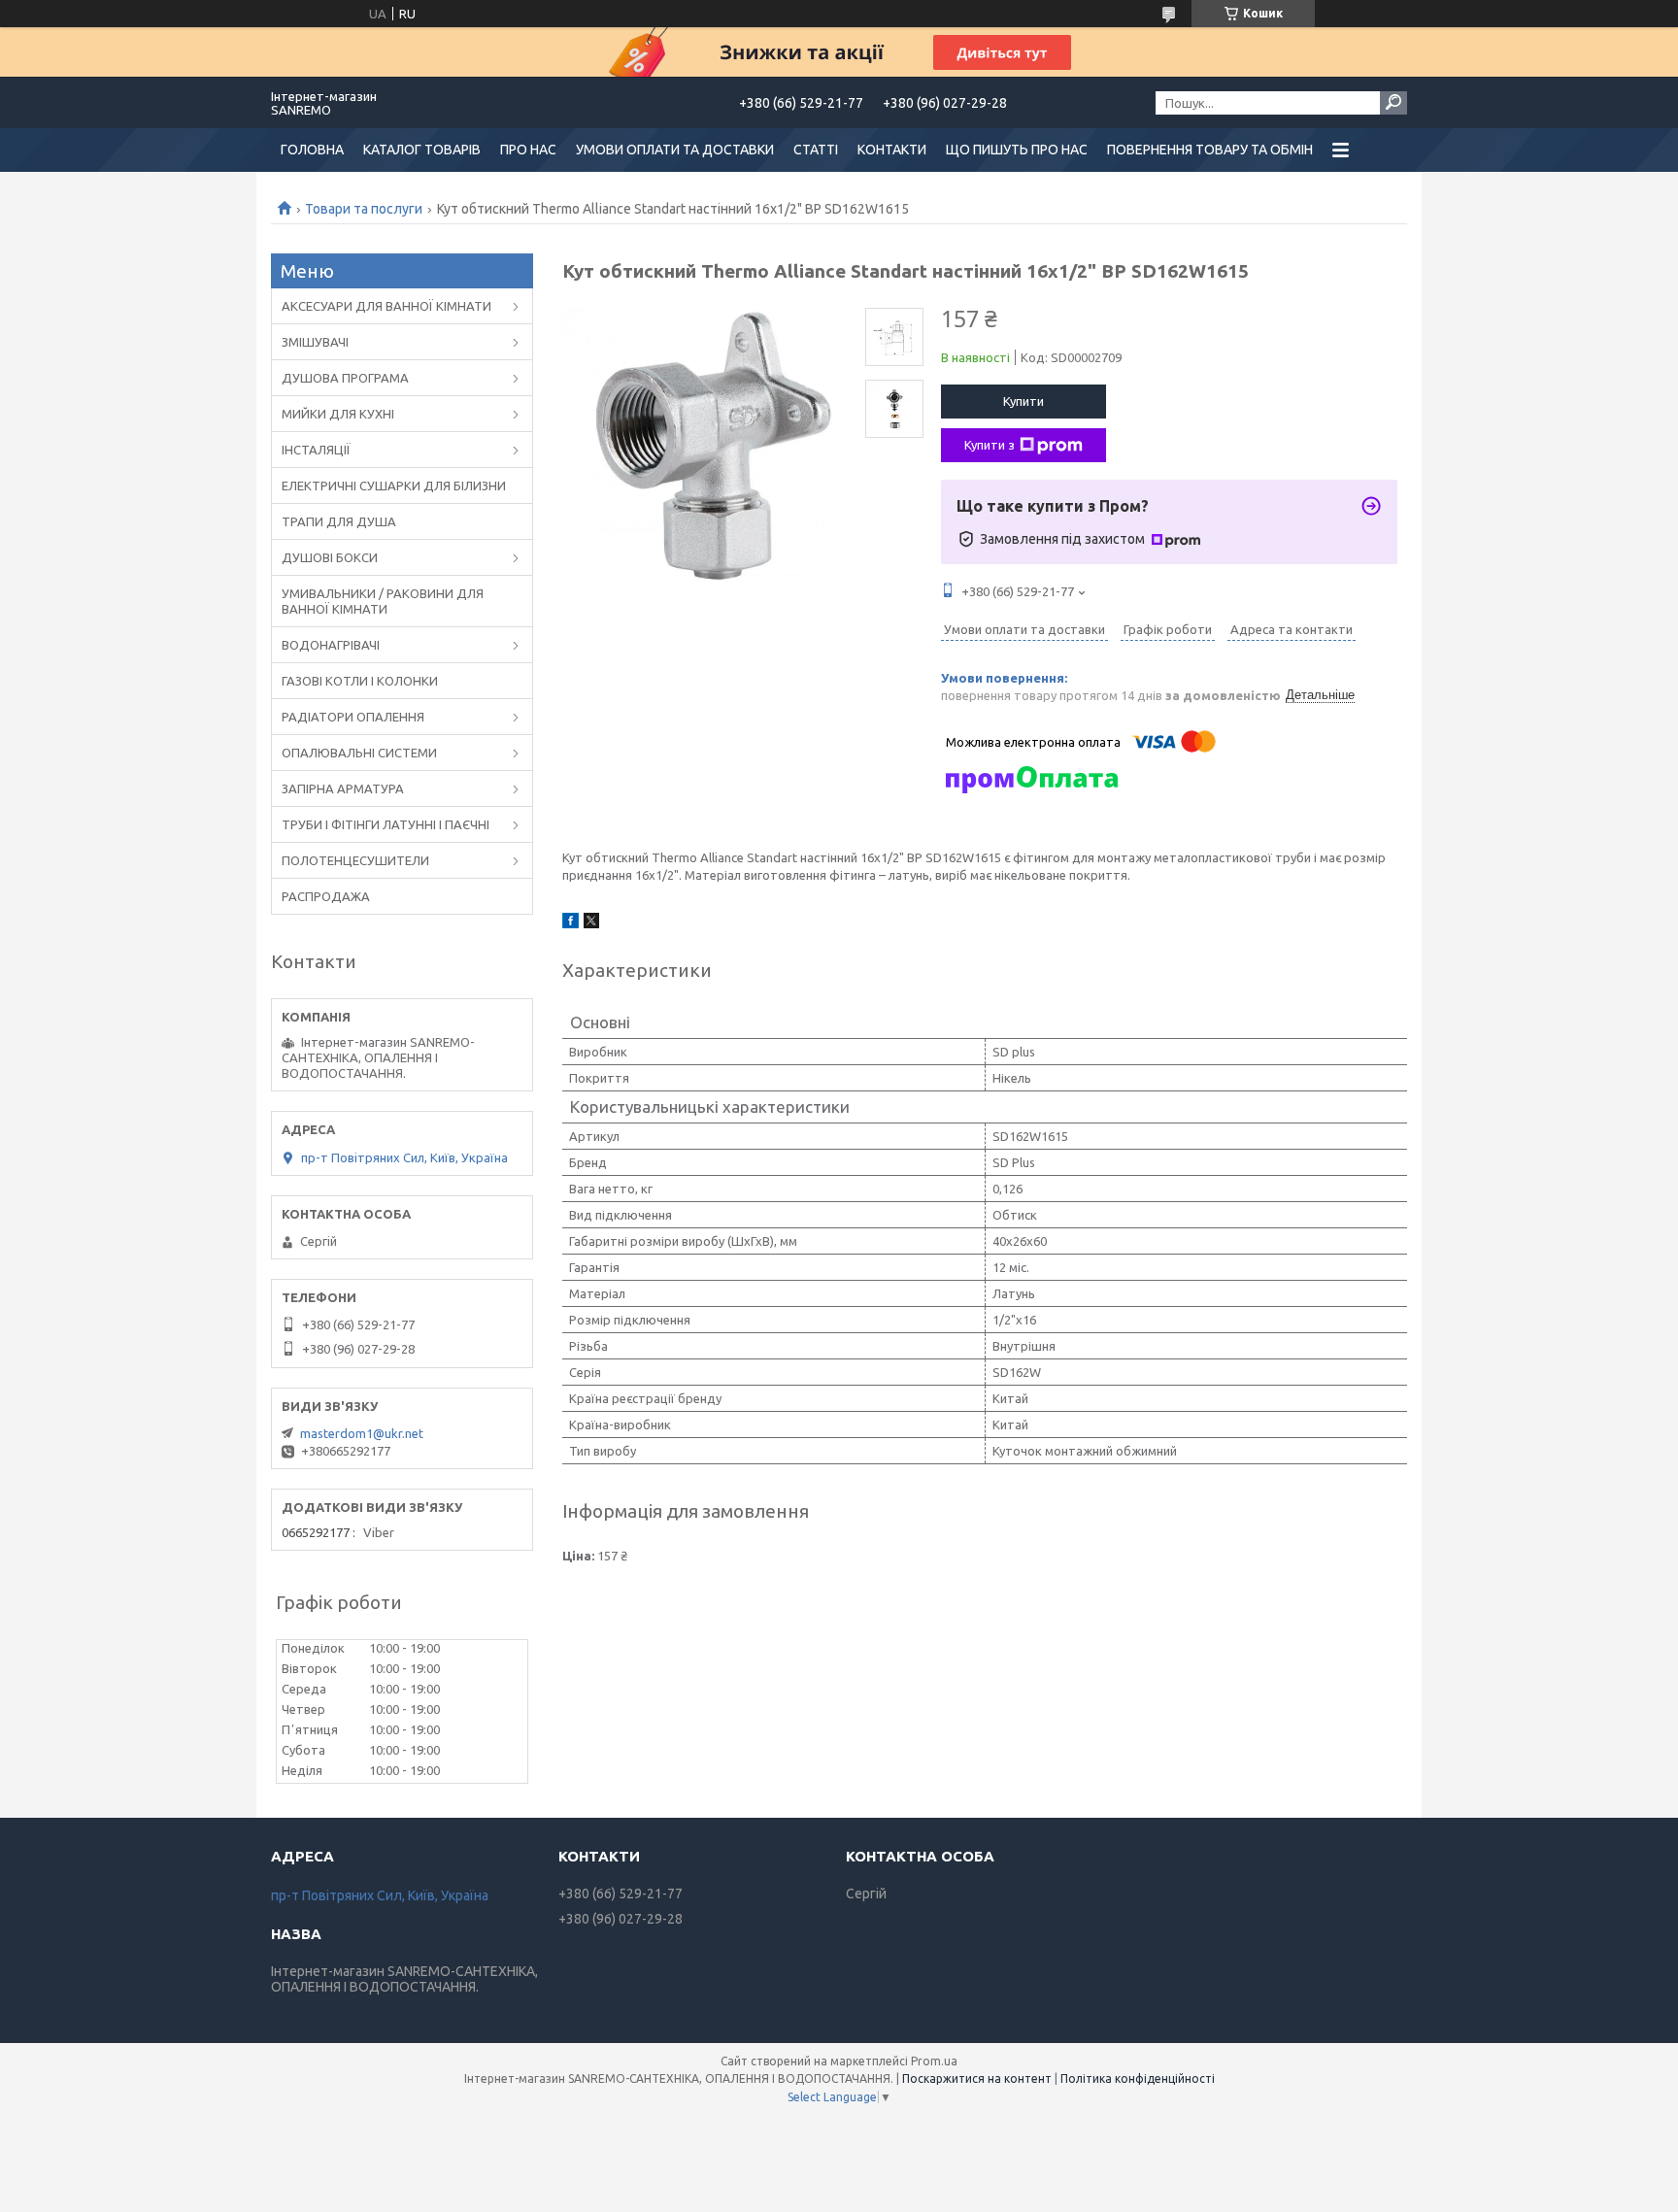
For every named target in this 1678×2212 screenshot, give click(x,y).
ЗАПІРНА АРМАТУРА (343, 788)
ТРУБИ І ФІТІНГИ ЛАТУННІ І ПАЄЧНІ (386, 824)
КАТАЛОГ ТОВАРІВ (422, 150)
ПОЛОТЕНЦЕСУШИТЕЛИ (355, 860)
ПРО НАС (528, 150)
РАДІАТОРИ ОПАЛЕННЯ (353, 717)
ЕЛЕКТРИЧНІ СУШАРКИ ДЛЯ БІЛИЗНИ (394, 486)
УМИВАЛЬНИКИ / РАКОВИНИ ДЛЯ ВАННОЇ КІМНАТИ (383, 601)
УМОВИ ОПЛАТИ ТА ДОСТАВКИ (675, 150)
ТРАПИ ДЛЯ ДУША (339, 521)
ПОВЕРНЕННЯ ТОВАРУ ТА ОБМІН (1210, 150)
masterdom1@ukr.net (362, 1433)
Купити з (990, 445)
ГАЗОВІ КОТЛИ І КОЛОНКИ (360, 681)
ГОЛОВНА (312, 150)
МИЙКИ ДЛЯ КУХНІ (338, 414)
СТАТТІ (816, 150)
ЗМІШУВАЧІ (315, 342)
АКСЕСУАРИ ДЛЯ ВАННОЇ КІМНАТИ (386, 306)
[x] (591, 923)
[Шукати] (1393, 103)
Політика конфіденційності (1138, 2078)
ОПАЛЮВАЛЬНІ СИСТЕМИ (359, 753)
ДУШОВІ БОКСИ (330, 557)
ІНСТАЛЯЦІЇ (316, 450)
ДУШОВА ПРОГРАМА (345, 378)
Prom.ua (934, 2061)
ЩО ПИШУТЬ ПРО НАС (1017, 150)
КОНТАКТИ (892, 150)
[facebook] (571, 923)
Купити (1024, 401)
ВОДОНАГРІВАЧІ (331, 645)
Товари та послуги (364, 209)
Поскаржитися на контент (977, 2078)
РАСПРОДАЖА (326, 896)
